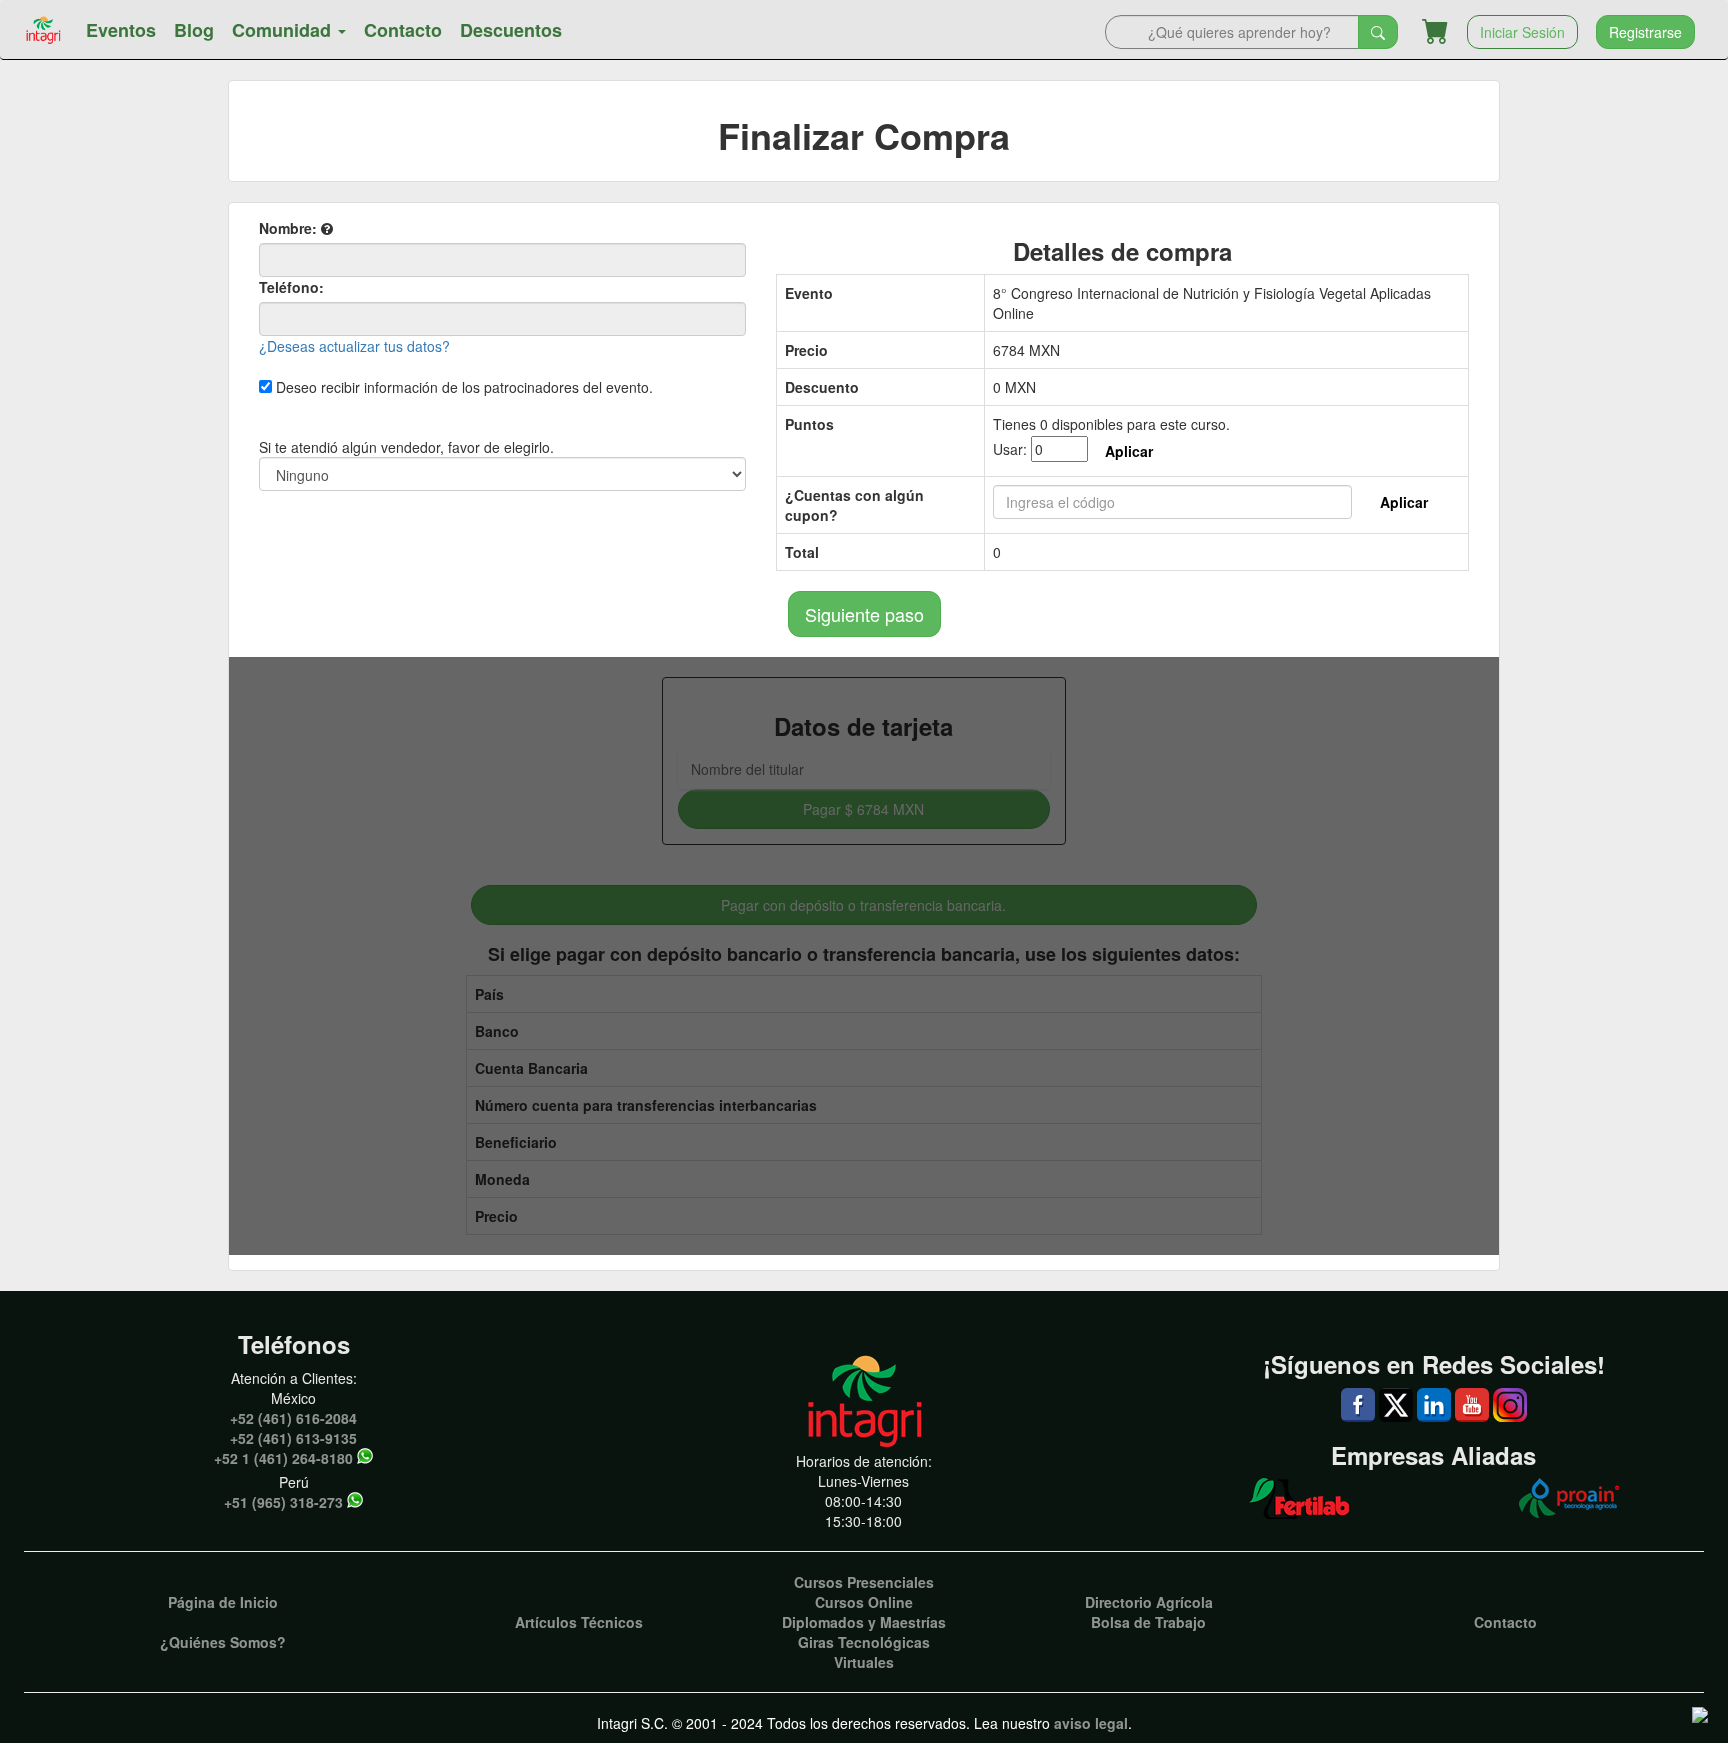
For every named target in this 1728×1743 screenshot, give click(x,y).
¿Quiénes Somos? (223, 1642)
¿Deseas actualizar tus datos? (354, 346)
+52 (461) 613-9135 (293, 1438)
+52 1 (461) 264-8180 (283, 1458)
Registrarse (1645, 32)
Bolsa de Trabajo (1148, 1622)
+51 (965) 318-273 (283, 1502)
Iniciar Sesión (1522, 32)
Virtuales (864, 1662)
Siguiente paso (864, 614)
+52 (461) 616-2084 (293, 1418)
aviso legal (1091, 1723)
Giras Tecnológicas (864, 1642)
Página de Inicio (223, 1602)
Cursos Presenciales (864, 1582)
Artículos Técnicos (579, 1622)
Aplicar (1129, 451)
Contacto (403, 30)
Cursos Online (864, 1602)
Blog (194, 30)
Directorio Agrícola (1149, 1602)
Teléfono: (291, 287)
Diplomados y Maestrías (864, 1622)
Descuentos (511, 30)
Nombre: (290, 228)
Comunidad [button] (284, 30)
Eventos (121, 30)
